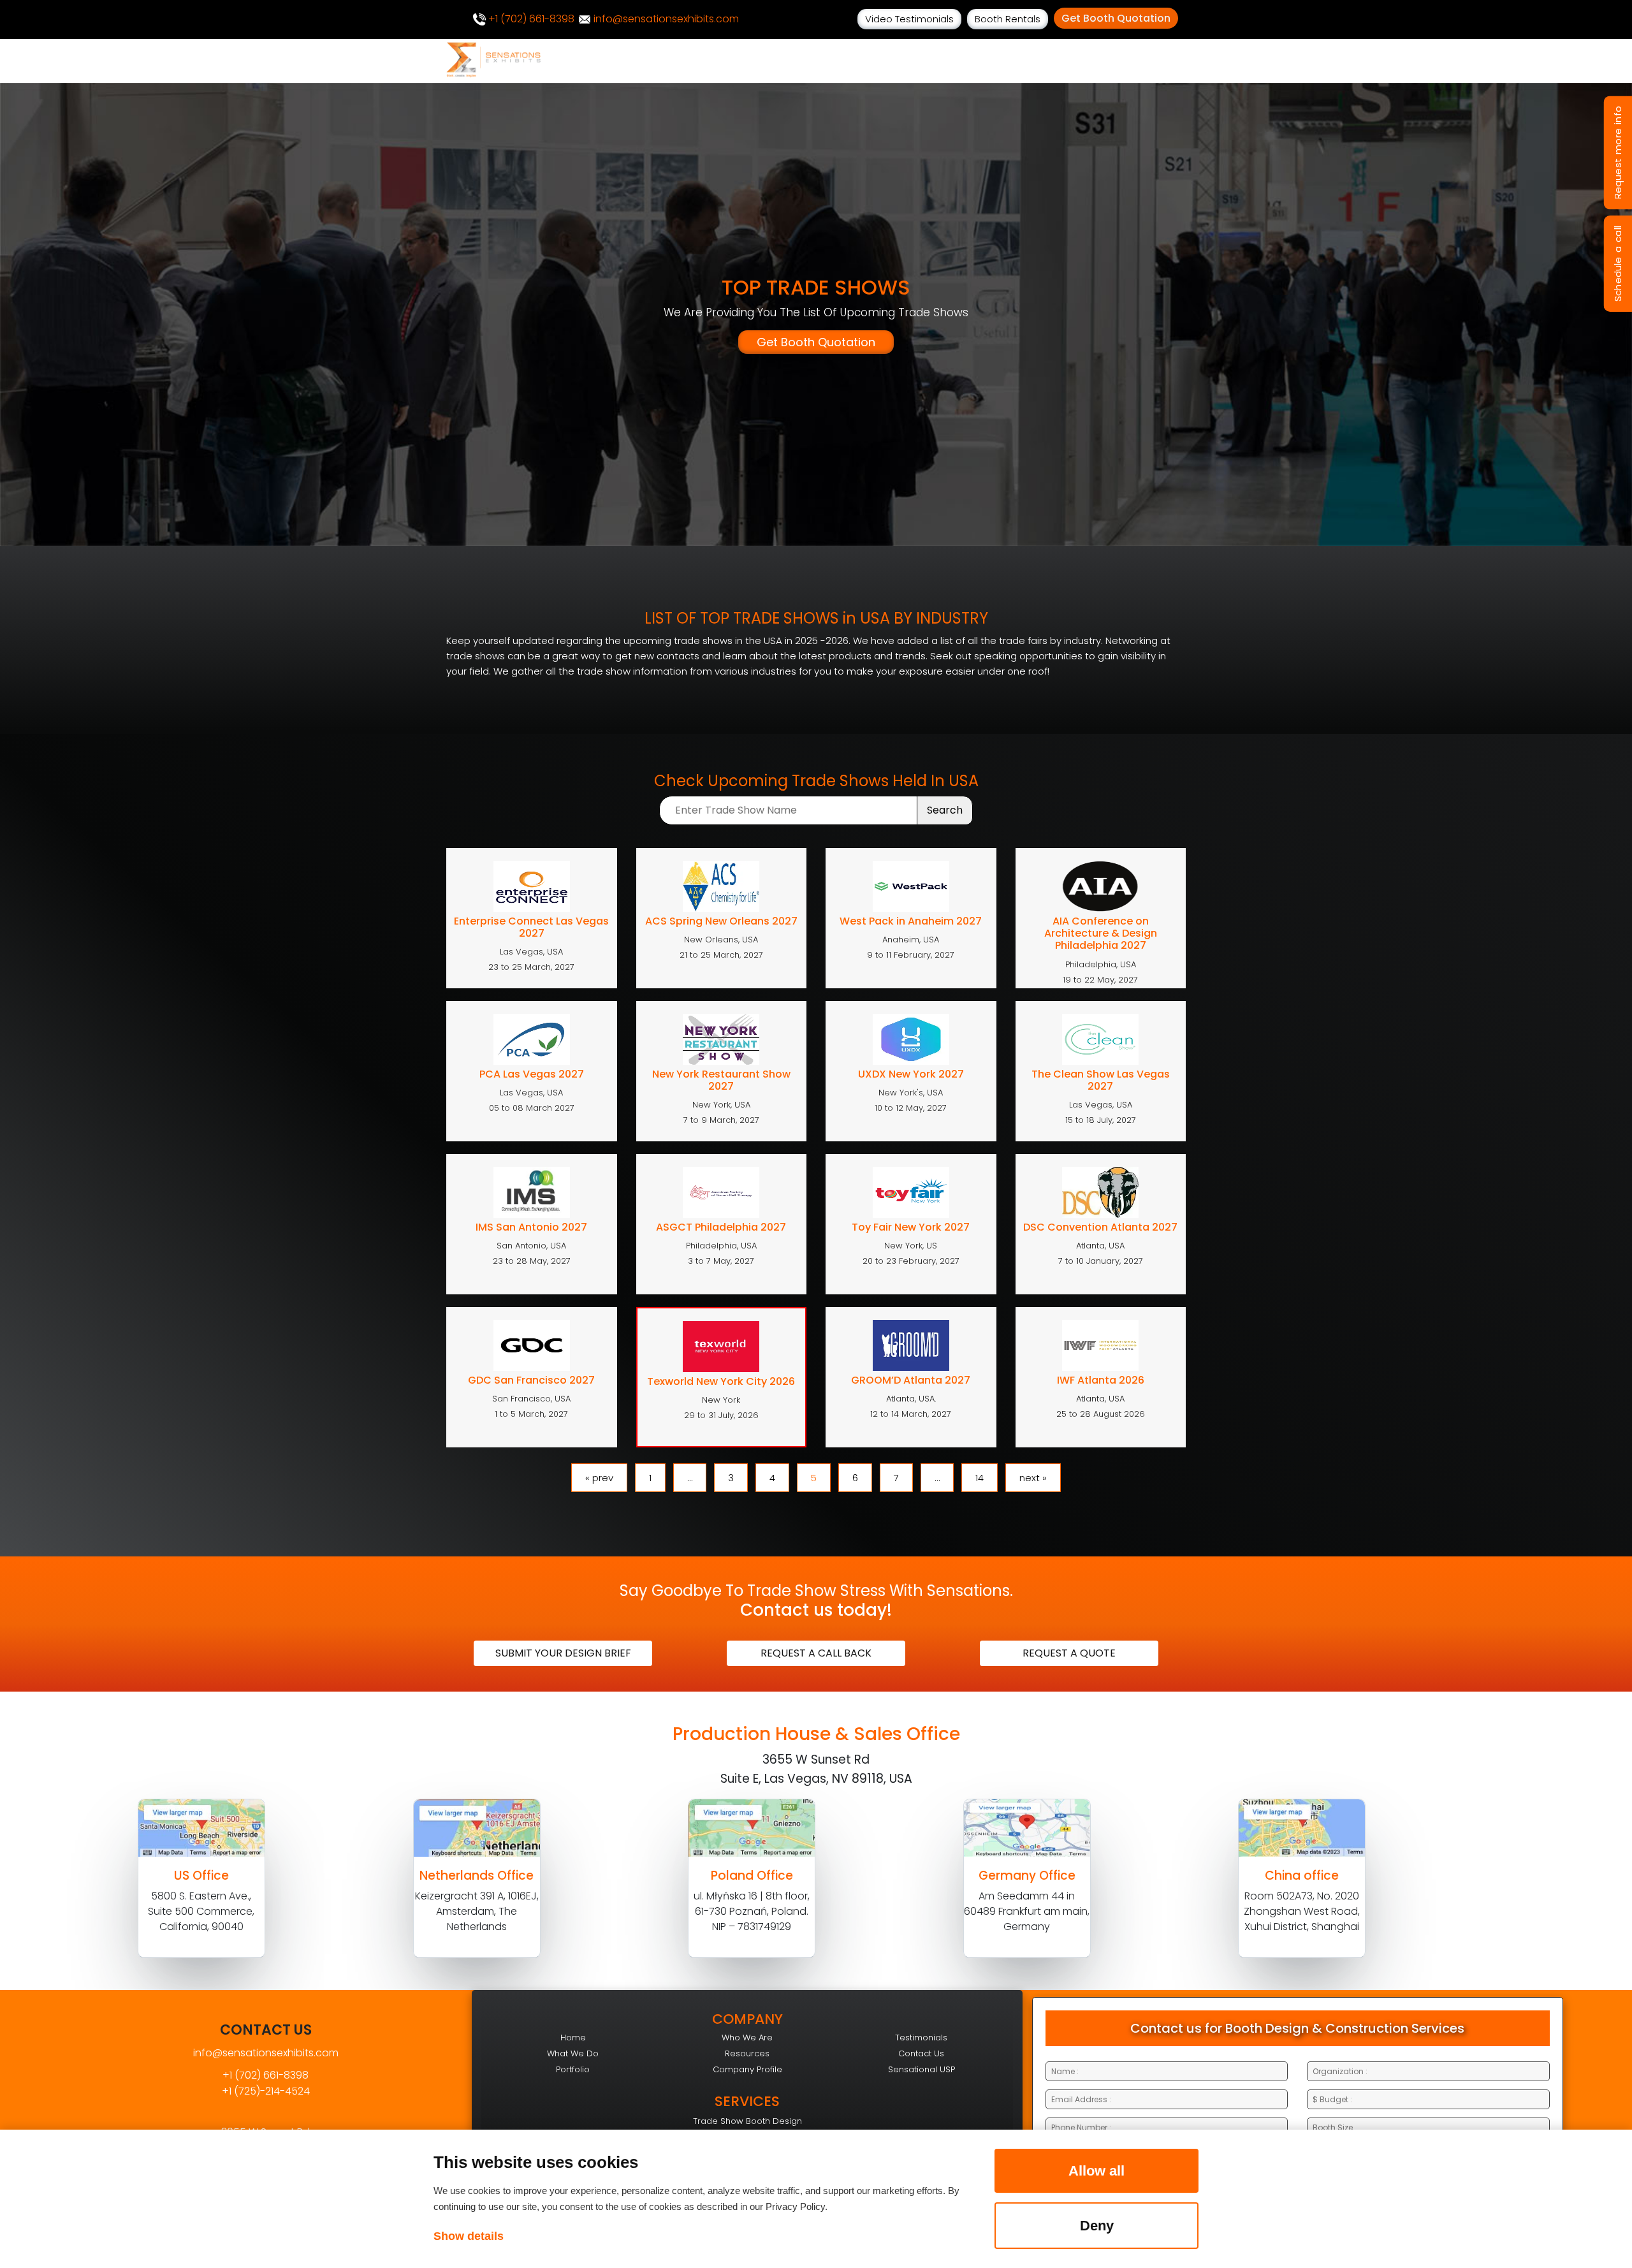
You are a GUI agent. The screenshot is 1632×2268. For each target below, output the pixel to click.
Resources (747, 2053)
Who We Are (747, 2038)
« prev (599, 1478)
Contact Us (921, 2053)
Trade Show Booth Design (747, 2121)
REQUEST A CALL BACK (816, 1653)
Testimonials (921, 2038)
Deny (1097, 2226)
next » (1033, 1478)
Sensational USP (922, 2069)
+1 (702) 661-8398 (530, 19)
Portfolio (573, 2069)
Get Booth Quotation (1116, 18)
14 (980, 1478)
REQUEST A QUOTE (1069, 1653)
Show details (469, 2236)
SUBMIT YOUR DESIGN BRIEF (563, 1653)
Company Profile (747, 2069)
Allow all (1096, 2171)
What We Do (573, 2053)
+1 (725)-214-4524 (266, 2091)
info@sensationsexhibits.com (665, 19)
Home (573, 2038)
